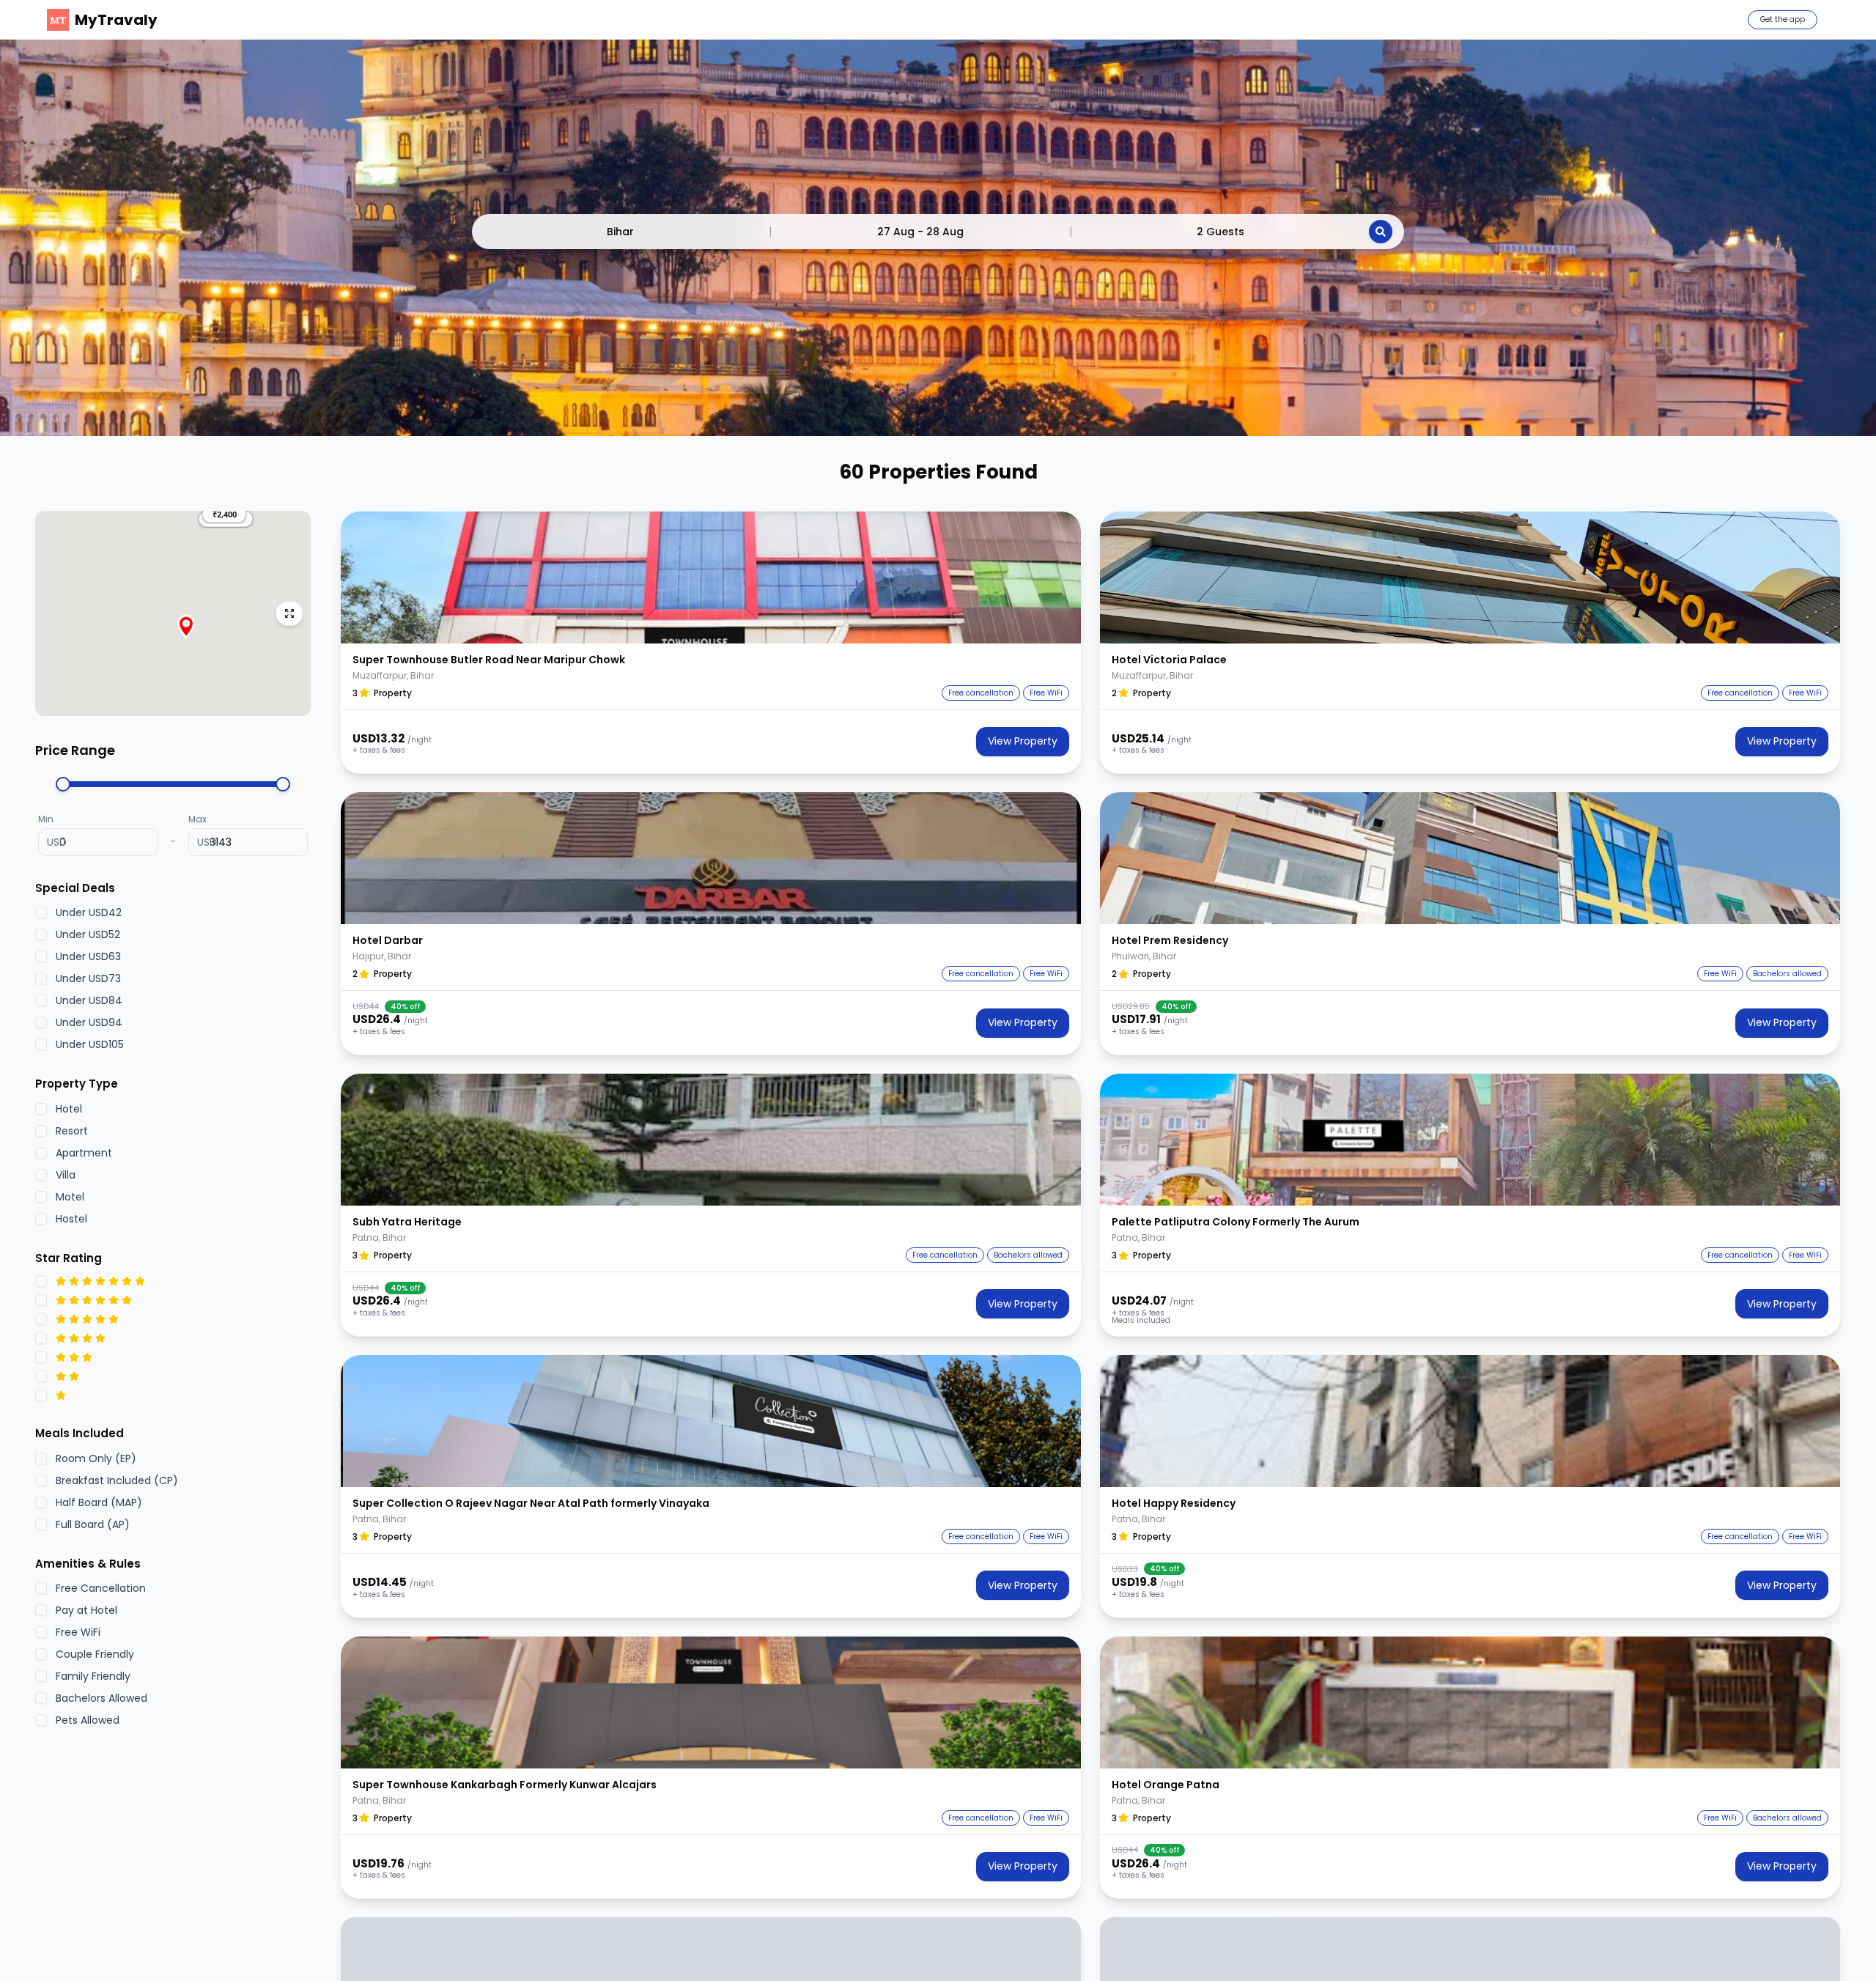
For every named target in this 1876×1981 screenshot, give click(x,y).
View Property (1023, 741)
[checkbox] (41, 912)
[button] (224, 514)
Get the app (1783, 19)
